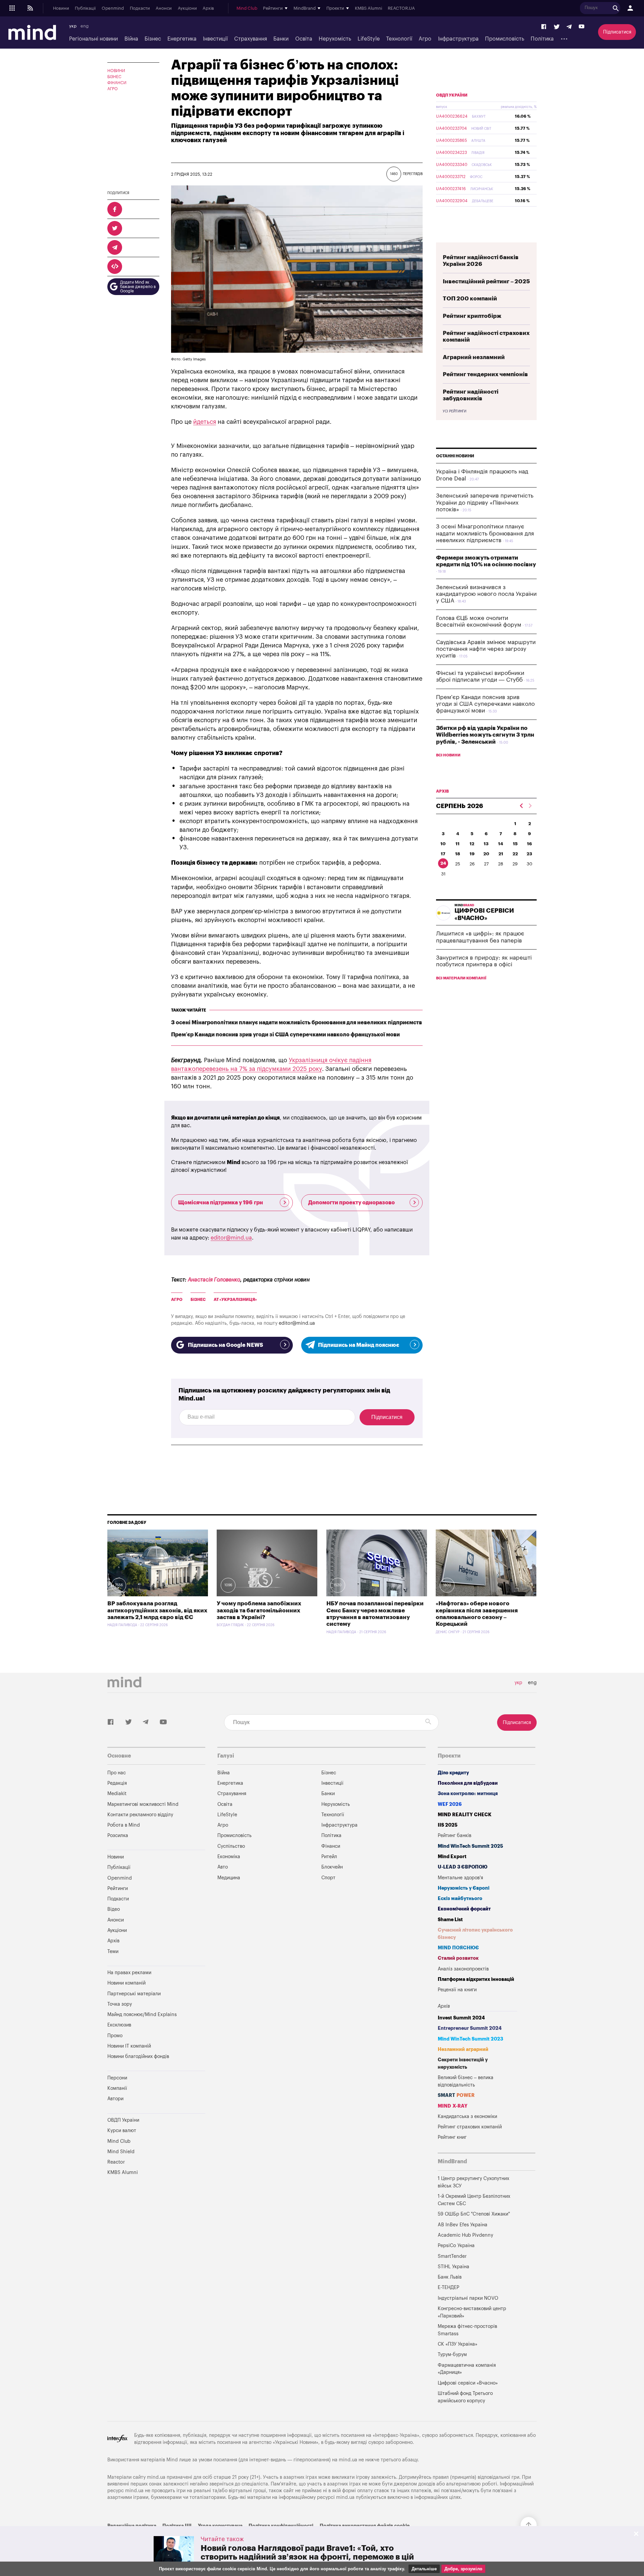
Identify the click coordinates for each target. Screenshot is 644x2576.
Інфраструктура (458, 39)
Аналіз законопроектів (463, 1969)
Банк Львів (450, 2277)
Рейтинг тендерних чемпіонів (485, 374)
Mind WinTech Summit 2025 (470, 1846)
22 (515, 854)
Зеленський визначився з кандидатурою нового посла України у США (486, 594)
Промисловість (505, 39)
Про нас (117, 1773)
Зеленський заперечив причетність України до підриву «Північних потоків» (485, 503)
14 (501, 844)
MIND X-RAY (453, 2106)
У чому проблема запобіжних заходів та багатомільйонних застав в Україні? (259, 1610)
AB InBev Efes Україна (463, 2225)
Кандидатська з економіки (467, 2116)
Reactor (116, 2162)
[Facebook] (544, 27)
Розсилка (118, 1836)
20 (486, 854)
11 (458, 844)
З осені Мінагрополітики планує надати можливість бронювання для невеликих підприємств (297, 1023)
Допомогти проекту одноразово (352, 1203)
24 (443, 863)
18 (458, 854)
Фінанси (117, 83)
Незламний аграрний (463, 2049)
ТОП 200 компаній (470, 299)
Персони (117, 2078)
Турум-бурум (452, 2355)
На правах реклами (129, 1973)
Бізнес (153, 39)
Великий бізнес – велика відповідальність (466, 2081)
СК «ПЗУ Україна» (458, 2344)
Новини (61, 8)
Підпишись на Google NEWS (225, 1345)
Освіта (304, 39)
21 (501, 854)
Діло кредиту (453, 1773)
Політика (542, 39)
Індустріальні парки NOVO (468, 2298)
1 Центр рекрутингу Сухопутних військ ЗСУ (473, 2182)
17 (443, 854)
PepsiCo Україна (456, 2246)
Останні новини (455, 456)
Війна (131, 39)
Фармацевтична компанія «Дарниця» (467, 2369)
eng (85, 26)
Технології (399, 39)
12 (472, 844)
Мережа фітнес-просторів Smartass (467, 2330)
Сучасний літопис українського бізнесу (475, 1934)
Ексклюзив (119, 2025)
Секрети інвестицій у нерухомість (463, 2064)
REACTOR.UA (401, 8)
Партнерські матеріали (134, 1994)
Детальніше (424, 2569)
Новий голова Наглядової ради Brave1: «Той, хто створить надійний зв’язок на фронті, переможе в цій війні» (307, 2557)
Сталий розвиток (458, 1958)
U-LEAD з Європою (463, 1867)
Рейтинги (118, 1888)
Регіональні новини (93, 39)
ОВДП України (452, 95)
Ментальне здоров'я (460, 1878)
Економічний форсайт (464, 1909)
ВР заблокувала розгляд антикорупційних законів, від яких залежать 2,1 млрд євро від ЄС (157, 1610)
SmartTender (452, 2256)
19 (472, 854)
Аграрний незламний (474, 357)
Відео (114, 1909)
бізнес (198, 1300)
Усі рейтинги (454, 411)
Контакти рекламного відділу (140, 1815)
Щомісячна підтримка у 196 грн (221, 1203)
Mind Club (247, 8)
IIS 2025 (448, 1825)
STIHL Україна (453, 2267)
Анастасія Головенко (214, 1280)
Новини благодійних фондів (138, 2056)
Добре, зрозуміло (463, 2569)
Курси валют (122, 2131)
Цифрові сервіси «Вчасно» (468, 2383)
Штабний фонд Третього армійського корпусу (465, 2397)
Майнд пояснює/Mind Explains (142, 2015)
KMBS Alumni (368, 8)
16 (529, 844)
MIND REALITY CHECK (465, 1815)
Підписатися (617, 32)
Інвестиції (215, 39)
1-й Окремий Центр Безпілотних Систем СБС (474, 2200)
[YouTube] (582, 27)
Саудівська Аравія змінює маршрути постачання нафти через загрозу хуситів (486, 649)
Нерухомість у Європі (464, 1888)
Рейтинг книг (452, 2137)
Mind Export (452, 1857)
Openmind (113, 8)
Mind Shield (121, 2152)
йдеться (205, 422)
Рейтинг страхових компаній (470, 2127)
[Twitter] (557, 27)
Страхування (251, 39)
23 (529, 854)
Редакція (117, 1783)
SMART (456, 2095)
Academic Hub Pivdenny (466, 2235)
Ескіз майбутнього (460, 1899)
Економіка (229, 1857)
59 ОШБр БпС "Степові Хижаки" (474, 2214)
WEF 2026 (450, 1804)
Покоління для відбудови (468, 1783)
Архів (208, 8)
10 (443, 844)
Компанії (117, 2088)
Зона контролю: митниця (468, 1794)
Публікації (85, 8)
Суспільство (231, 1846)
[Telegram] (569, 27)
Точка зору (120, 2004)
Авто (223, 1867)
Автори (115, 2099)
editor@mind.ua (231, 1238)
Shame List (450, 1920)
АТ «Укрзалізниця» (235, 1300)
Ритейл (329, 1857)
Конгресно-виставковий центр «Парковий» (472, 2312)
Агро (425, 39)
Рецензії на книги (457, 1990)
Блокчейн (332, 1867)
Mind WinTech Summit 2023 (470, 2039)
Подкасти (140, 8)
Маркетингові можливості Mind (143, 1804)
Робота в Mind (124, 1825)
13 (486, 844)
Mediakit (117, 1794)
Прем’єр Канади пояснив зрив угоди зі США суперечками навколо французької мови (285, 1035)
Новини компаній (126, 1983)
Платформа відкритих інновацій (476, 1979)
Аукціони (187, 8)
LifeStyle (369, 39)
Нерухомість (335, 39)
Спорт (328, 1878)
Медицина (229, 1878)
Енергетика (182, 39)
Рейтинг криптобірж (472, 316)
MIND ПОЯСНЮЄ (458, 1948)
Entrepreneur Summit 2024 (470, 2028)
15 (515, 844)
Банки (281, 39)
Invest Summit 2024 (461, 2018)
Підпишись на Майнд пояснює (359, 1345)
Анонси (164, 8)
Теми (113, 1952)
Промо (115, 2036)
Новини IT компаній (129, 2046)
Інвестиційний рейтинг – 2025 (486, 281)
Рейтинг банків (454, 1836)
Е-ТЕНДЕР (448, 2287)
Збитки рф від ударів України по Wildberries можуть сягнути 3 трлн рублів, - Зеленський (485, 735)
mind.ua (348, 2460)
